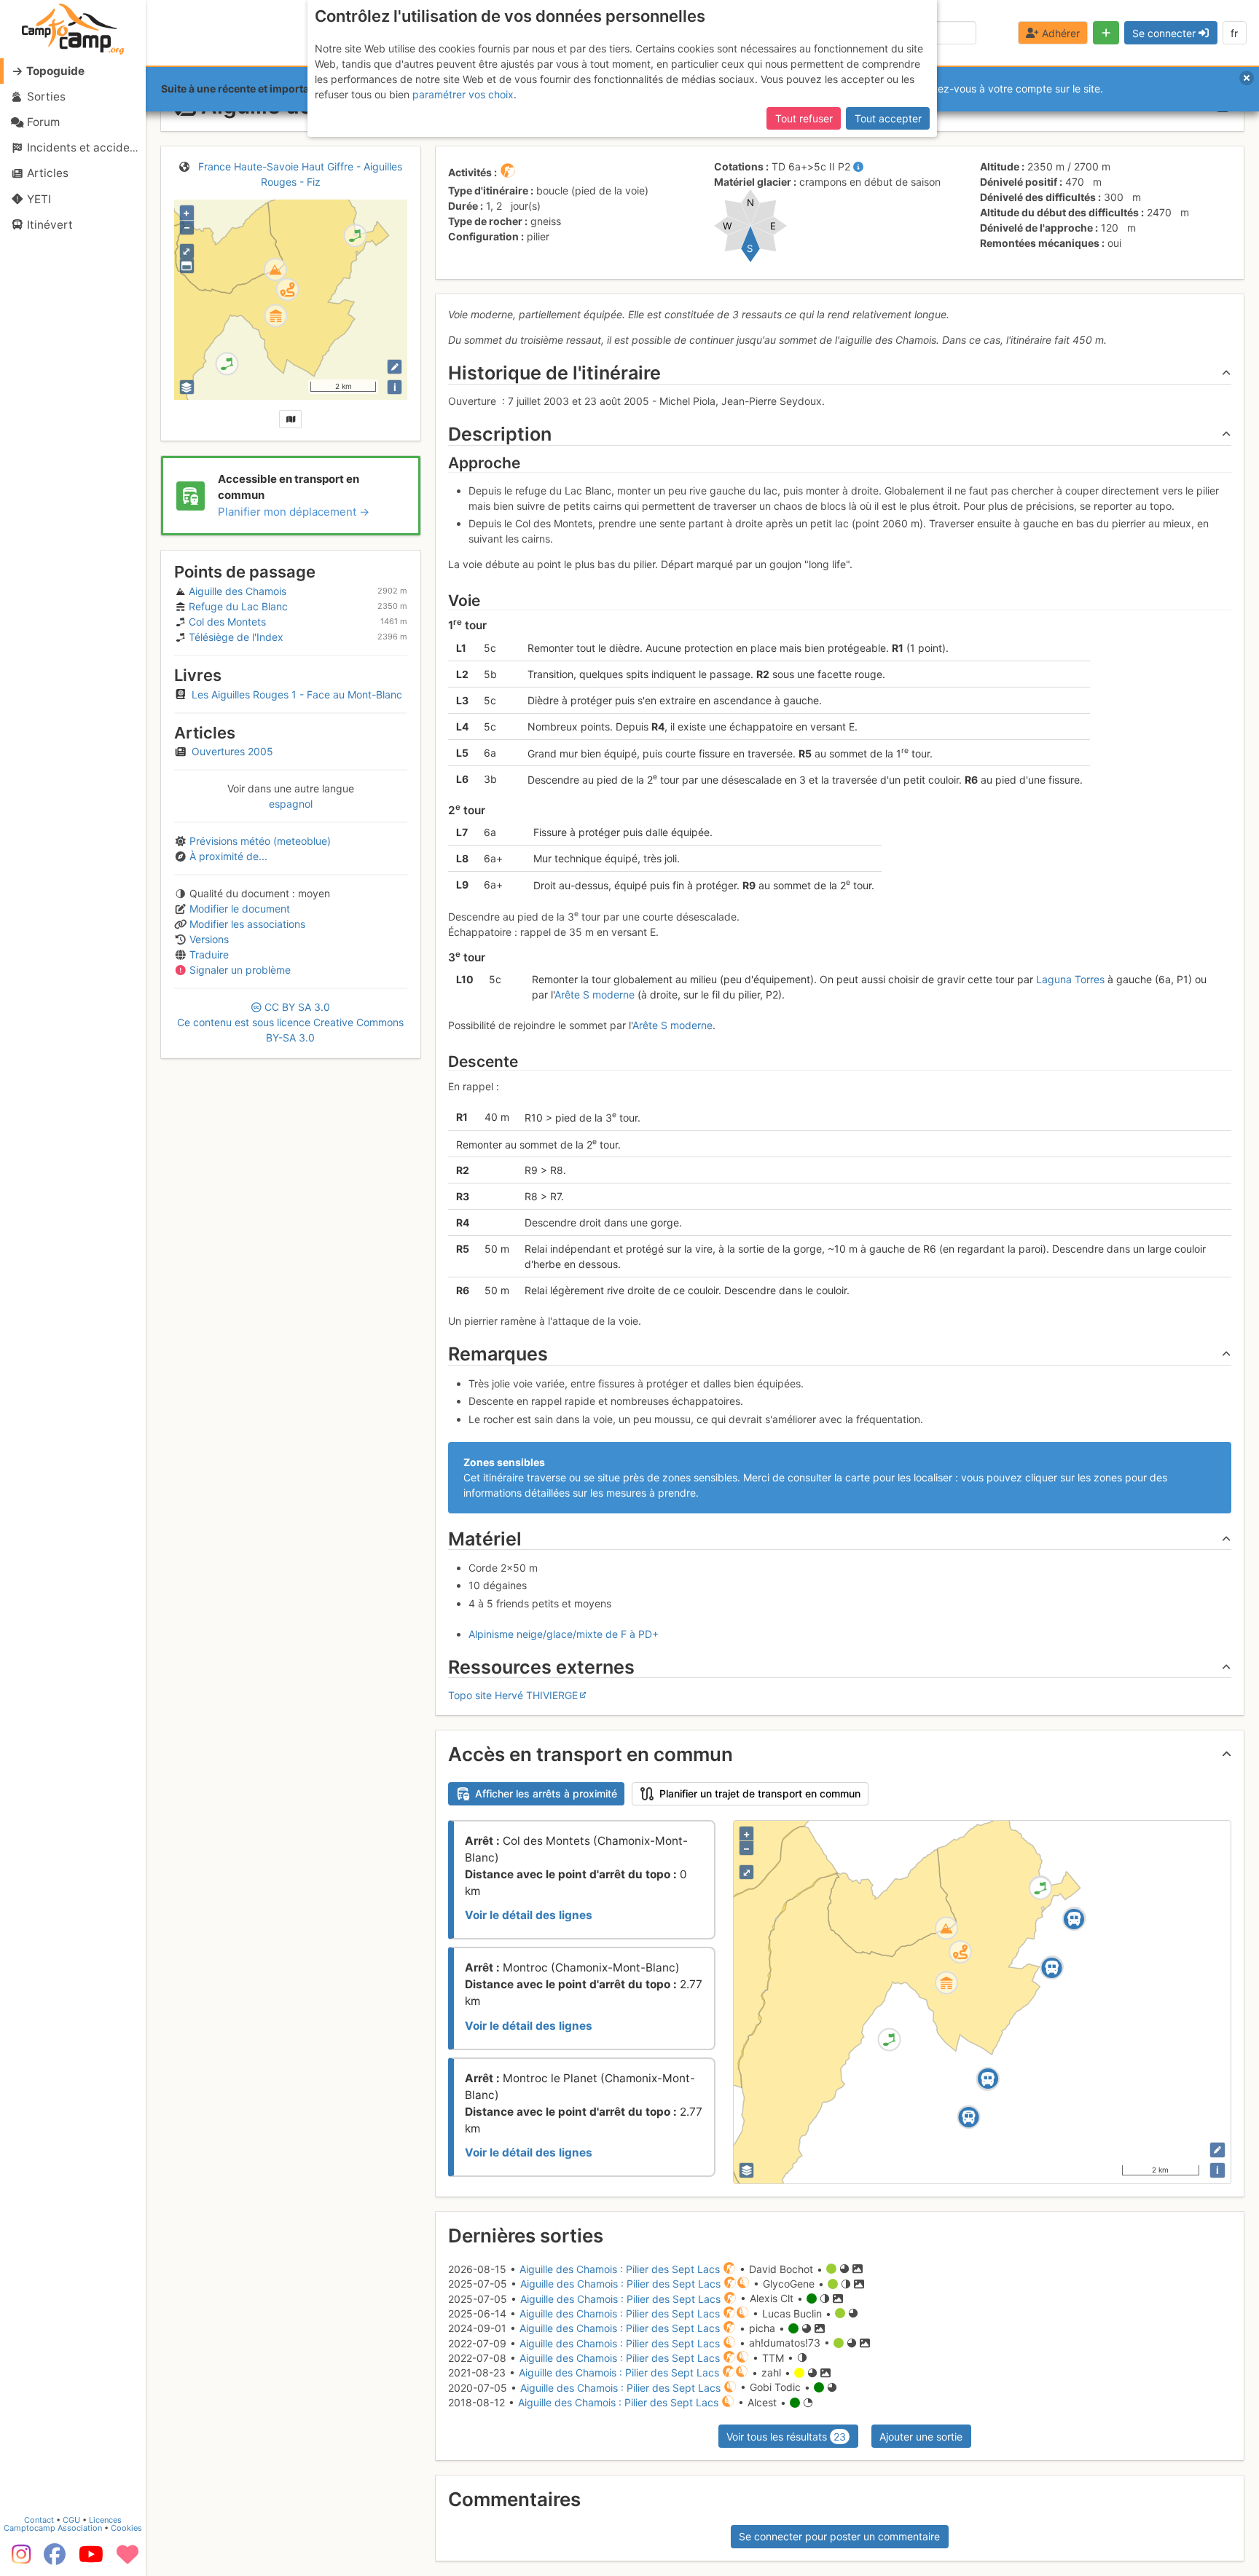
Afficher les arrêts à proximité (546, 1793)
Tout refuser (804, 118)
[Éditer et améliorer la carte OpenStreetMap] (395, 367)
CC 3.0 (290, 1022)
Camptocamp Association (53, 2528)
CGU (71, 2520)
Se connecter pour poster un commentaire (839, 2536)
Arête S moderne (595, 994)
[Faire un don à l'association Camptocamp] (128, 2559)
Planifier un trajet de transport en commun (760, 1793)
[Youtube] (91, 2559)
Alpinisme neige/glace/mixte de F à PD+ (564, 1634)
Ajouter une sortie (921, 2437)
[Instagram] (18, 2559)
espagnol (291, 804)
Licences (105, 2520)
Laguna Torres (1070, 979)
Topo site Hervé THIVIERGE (513, 1695)
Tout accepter (888, 118)
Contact (39, 2520)
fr (1234, 33)
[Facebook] (55, 2559)
